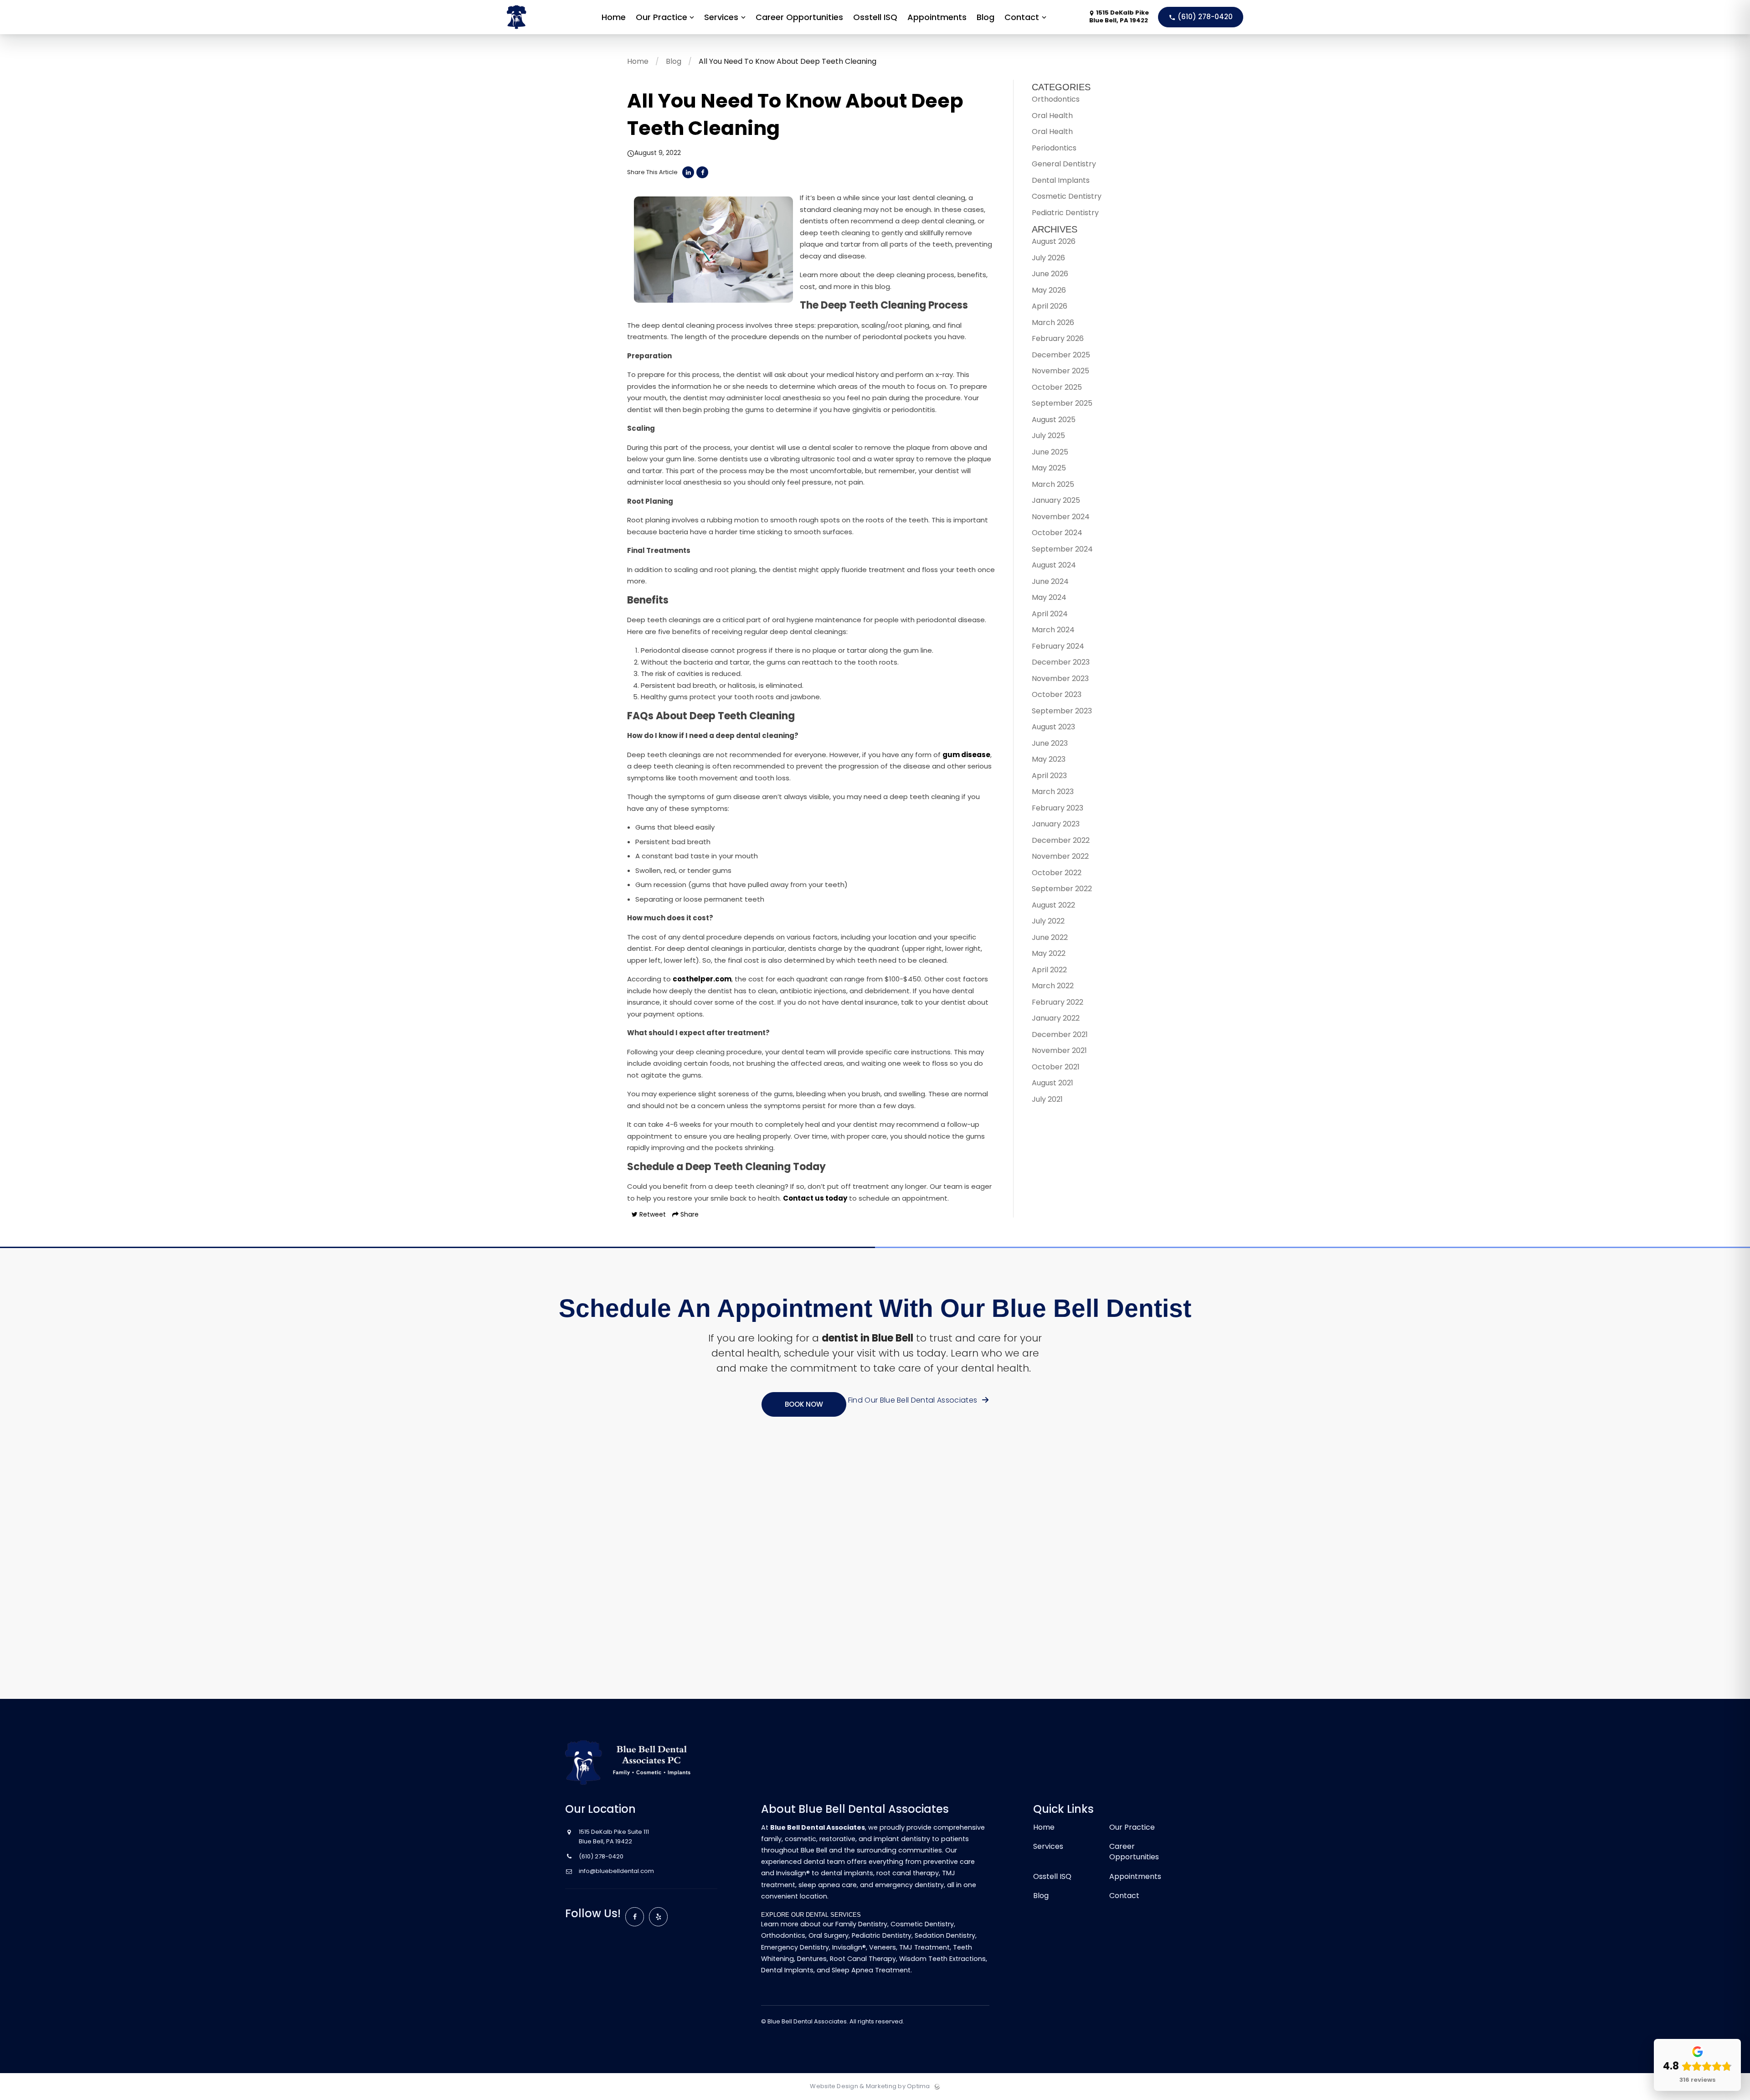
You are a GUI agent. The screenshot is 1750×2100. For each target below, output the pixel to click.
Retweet (652, 1214)
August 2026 (1054, 241)
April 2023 (1049, 776)
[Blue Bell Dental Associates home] (634, 1762)
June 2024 (1050, 581)
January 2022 (1056, 1018)
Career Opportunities (1134, 1852)
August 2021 (1053, 1083)
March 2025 (1053, 484)
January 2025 (1056, 500)
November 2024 (1061, 517)
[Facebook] (635, 1917)
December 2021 (1060, 1035)
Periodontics (1054, 148)
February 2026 (1058, 338)
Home (638, 61)
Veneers (883, 1947)
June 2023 (1050, 743)
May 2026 (1049, 290)
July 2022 (1048, 921)
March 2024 (1053, 630)
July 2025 (1048, 436)
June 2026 (1050, 274)
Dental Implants (1061, 180)
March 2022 (1053, 986)
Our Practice (1132, 1827)
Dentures (812, 1959)
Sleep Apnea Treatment (871, 1970)
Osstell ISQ (1052, 1876)
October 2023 (1057, 694)
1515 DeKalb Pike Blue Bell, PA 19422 (1119, 17)
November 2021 (1059, 1050)
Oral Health (1052, 116)
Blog (674, 61)
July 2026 (1048, 258)
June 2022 (1050, 937)
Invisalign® (849, 1947)
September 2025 (1062, 403)
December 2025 (1061, 355)
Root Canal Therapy (863, 1959)
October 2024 (1057, 533)
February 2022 (1058, 1002)
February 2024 (1058, 646)
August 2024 (1054, 565)
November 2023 (1060, 679)
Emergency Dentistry (795, 1947)
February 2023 (1058, 808)
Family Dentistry (861, 1924)
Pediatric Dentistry (1065, 213)
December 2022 (1061, 840)
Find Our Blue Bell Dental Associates (914, 1400)
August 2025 (1054, 420)
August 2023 (1053, 727)
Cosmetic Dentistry (1067, 196)
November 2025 (1060, 371)
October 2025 (1057, 387)
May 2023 (1049, 759)
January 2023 (1056, 824)
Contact (1124, 1896)
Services (1048, 1846)
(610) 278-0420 (1204, 17)
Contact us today (815, 1198)
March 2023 (1053, 792)
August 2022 (1053, 905)
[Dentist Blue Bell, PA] (544, 32)
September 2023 (1062, 711)
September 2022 (1062, 889)
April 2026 (1050, 306)
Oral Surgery (829, 1935)
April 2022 (1049, 970)
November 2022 (1060, 856)
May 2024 (1049, 597)
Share (689, 1214)
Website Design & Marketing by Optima (870, 2086)
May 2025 (1049, 468)
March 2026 (1053, 322)
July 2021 (1047, 1099)
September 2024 (1062, 549)
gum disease (966, 755)
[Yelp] (659, 1917)
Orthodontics (1056, 99)
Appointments (1135, 1876)
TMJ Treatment (924, 1947)
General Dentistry (1064, 164)
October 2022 (1057, 873)
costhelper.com (702, 979)
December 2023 (1061, 662)
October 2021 (1056, 1067)
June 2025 (1050, 452)
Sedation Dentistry (945, 1935)
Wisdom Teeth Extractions (942, 1959)
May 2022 (1049, 953)
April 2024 (1050, 614)
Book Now (804, 1404)
